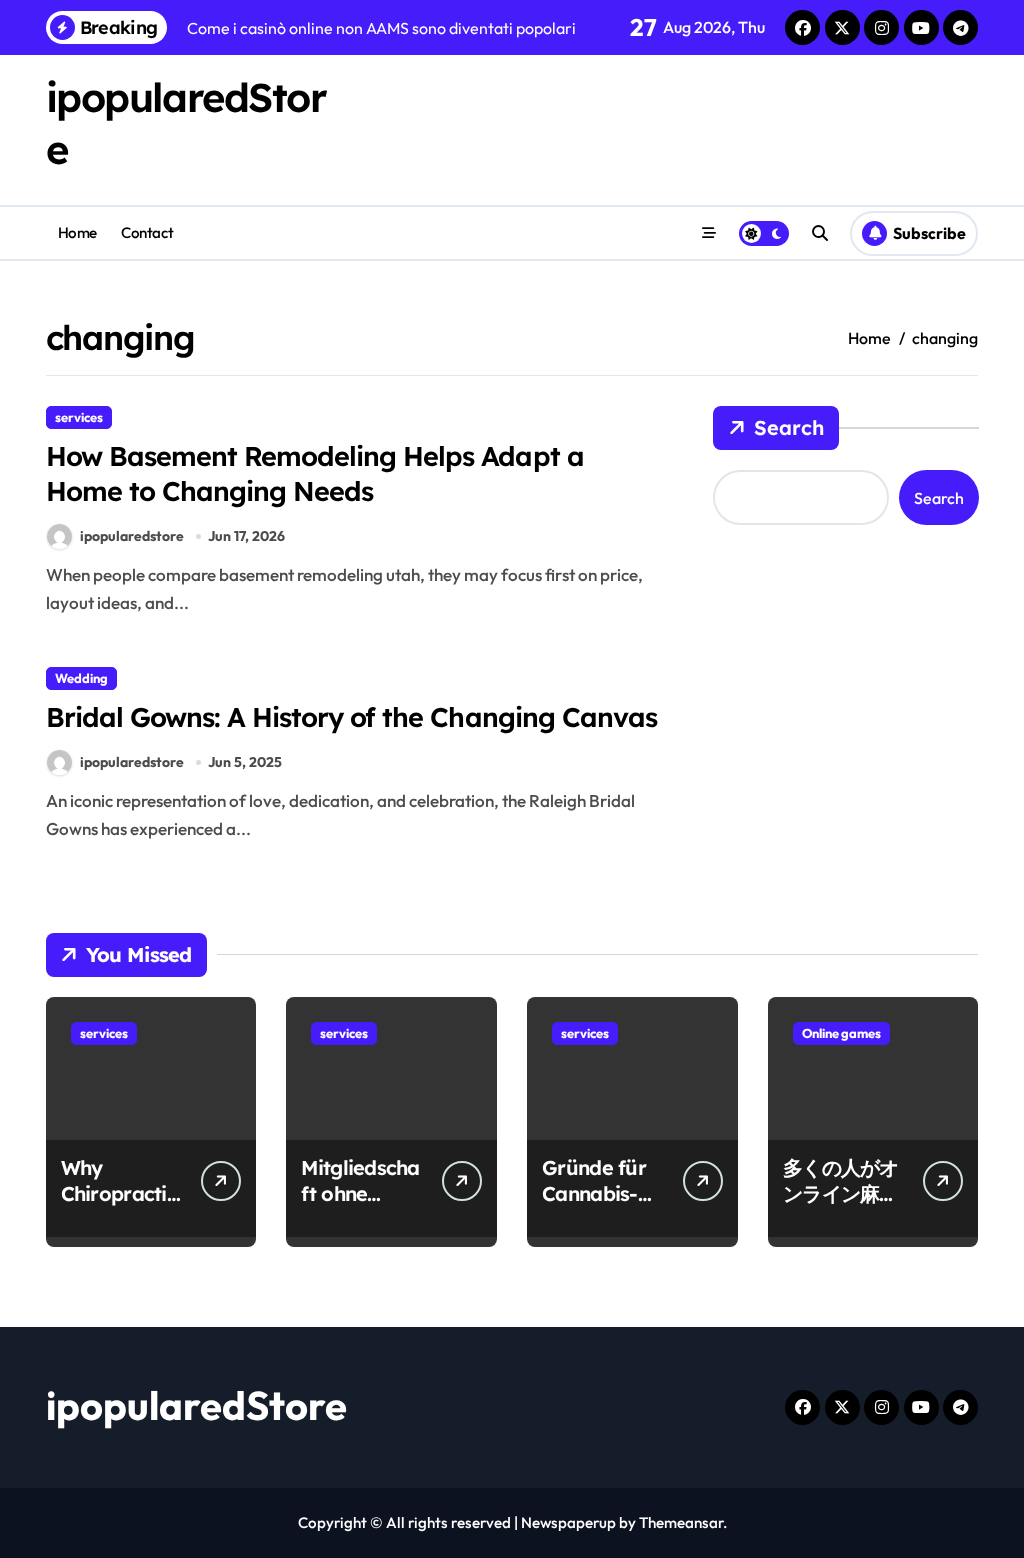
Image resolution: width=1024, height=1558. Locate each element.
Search (789, 427)
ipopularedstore (132, 536)
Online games (841, 1033)
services (79, 417)
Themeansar (681, 1522)
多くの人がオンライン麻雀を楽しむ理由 (841, 1193)
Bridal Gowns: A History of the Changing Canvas (351, 717)
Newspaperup (568, 1522)
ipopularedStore (196, 1405)
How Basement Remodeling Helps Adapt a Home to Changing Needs (315, 473)
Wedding (81, 678)
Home (77, 232)
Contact (147, 232)
